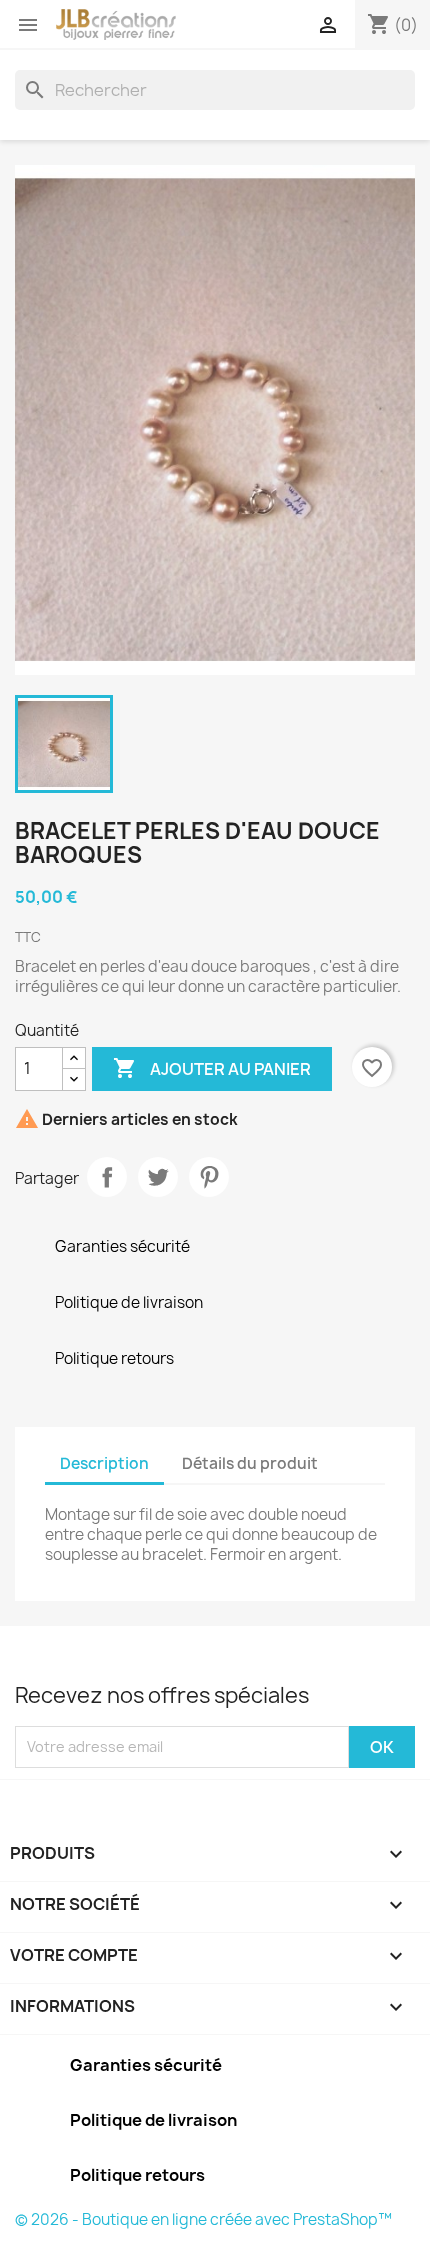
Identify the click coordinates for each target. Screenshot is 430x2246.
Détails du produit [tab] (250, 1463)
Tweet (158, 1177)
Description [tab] (104, 1463)
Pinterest (209, 1177)
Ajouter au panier (212, 1068)
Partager (107, 1177)
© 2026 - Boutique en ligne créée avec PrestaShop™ (203, 2219)
